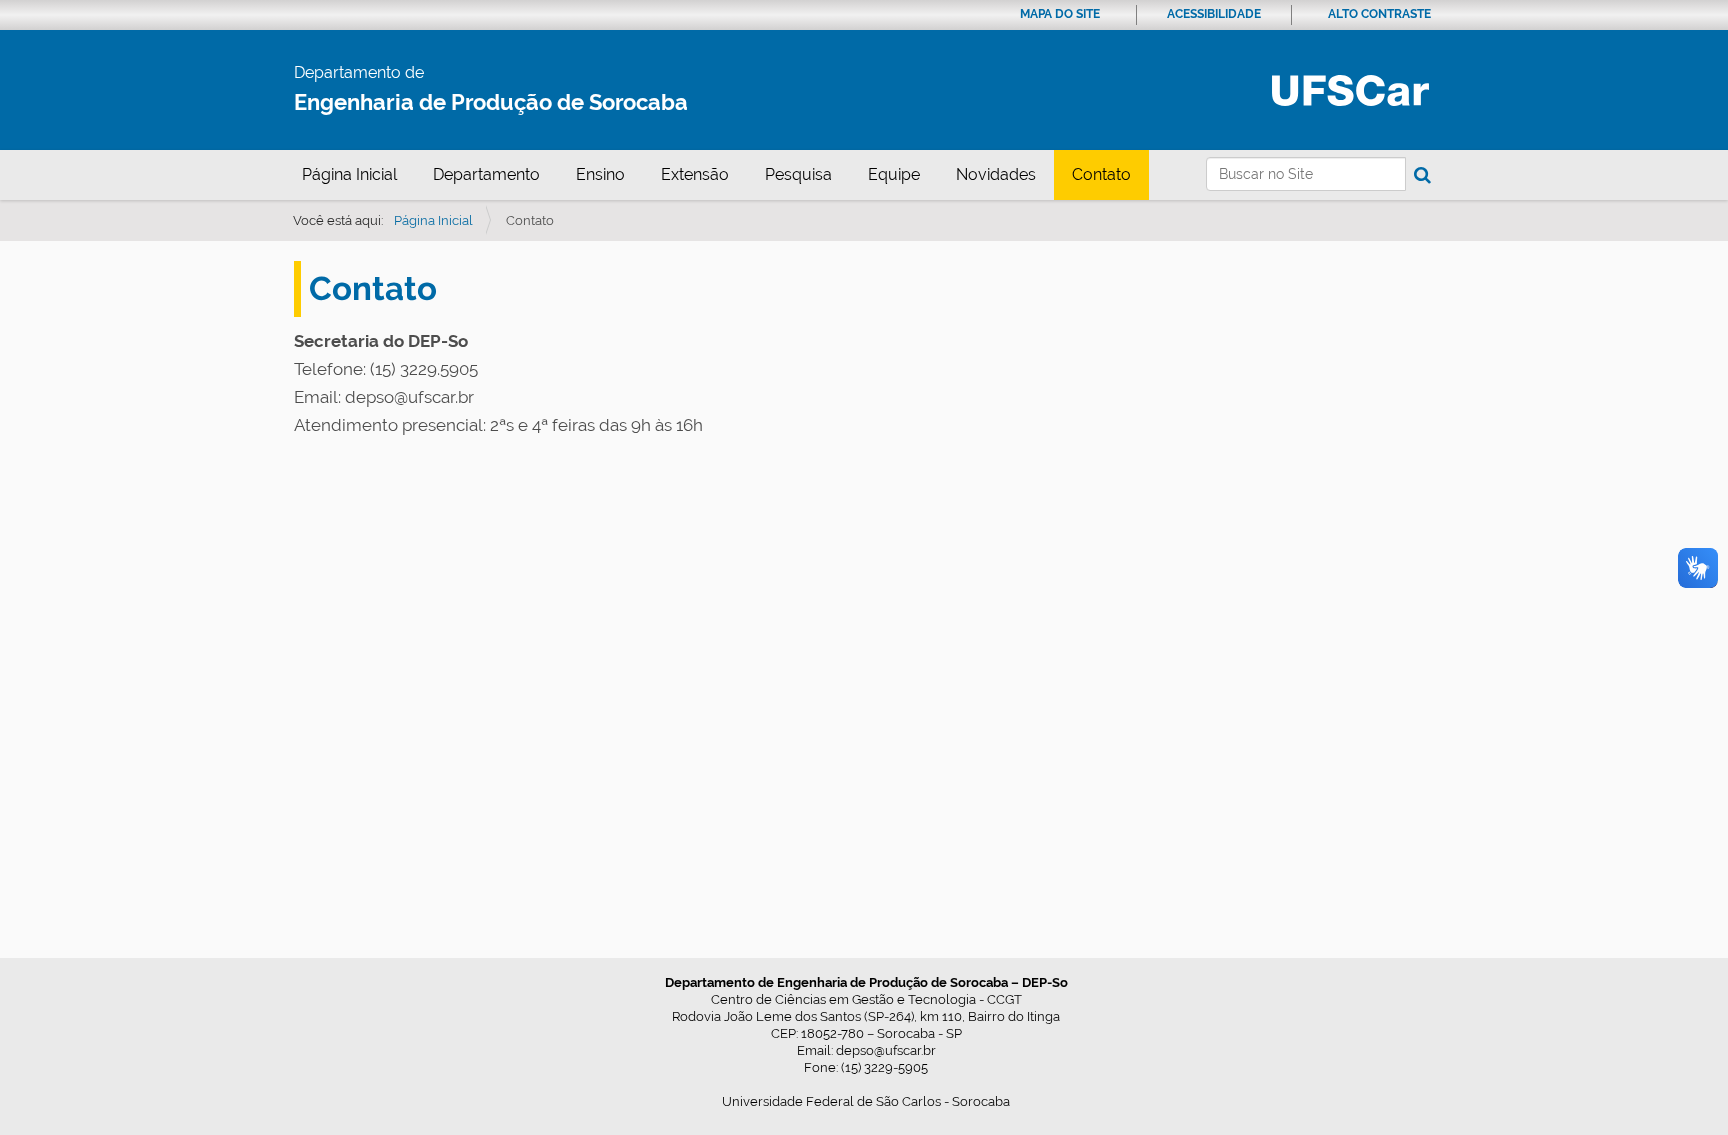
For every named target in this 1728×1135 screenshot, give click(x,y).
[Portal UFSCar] (1350, 89)
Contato (1101, 174)
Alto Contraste (1379, 14)
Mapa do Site (1060, 14)
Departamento (486, 174)
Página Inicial (349, 174)
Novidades (996, 174)
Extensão (695, 174)
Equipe (894, 174)
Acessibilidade (1214, 14)
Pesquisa (798, 174)
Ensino (600, 174)
